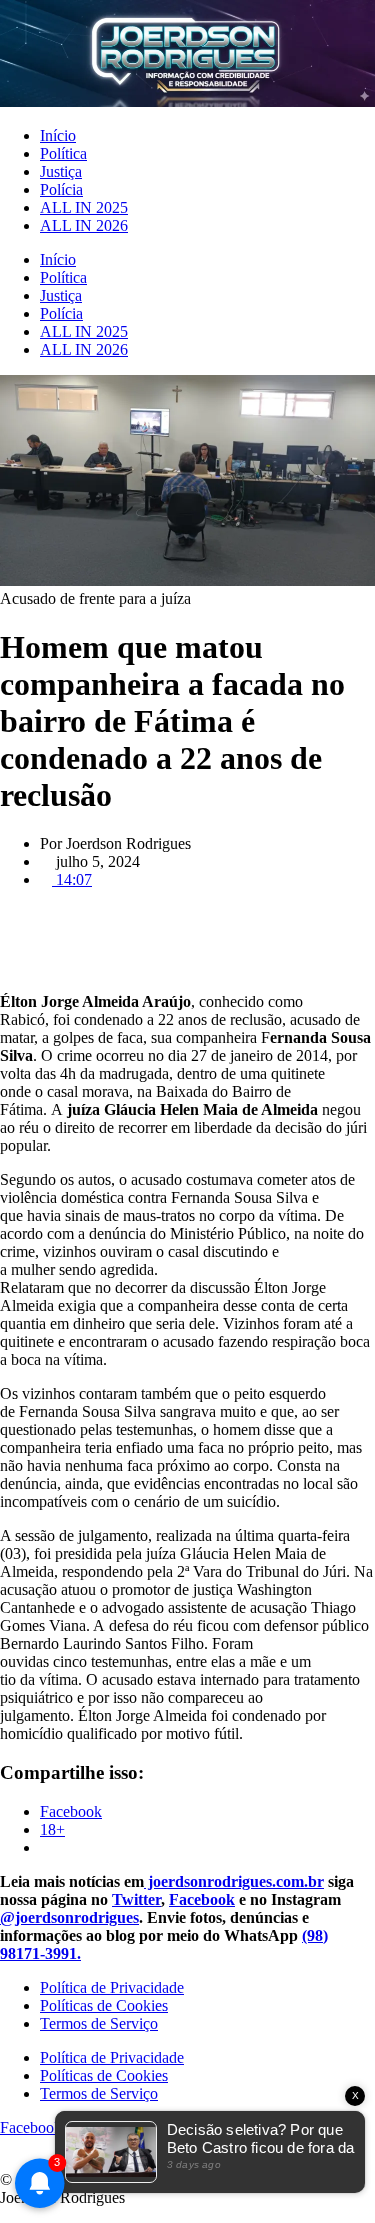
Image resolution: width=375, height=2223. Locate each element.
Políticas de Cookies (104, 2005)
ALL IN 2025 (84, 207)
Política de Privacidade (112, 1987)
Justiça (61, 171)
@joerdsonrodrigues (69, 1917)
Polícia (61, 189)
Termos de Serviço (99, 2023)
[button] (187, 914)
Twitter (136, 1899)
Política (63, 153)
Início (58, 135)
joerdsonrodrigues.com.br (234, 1881)
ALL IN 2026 (84, 225)
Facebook (202, 1899)
